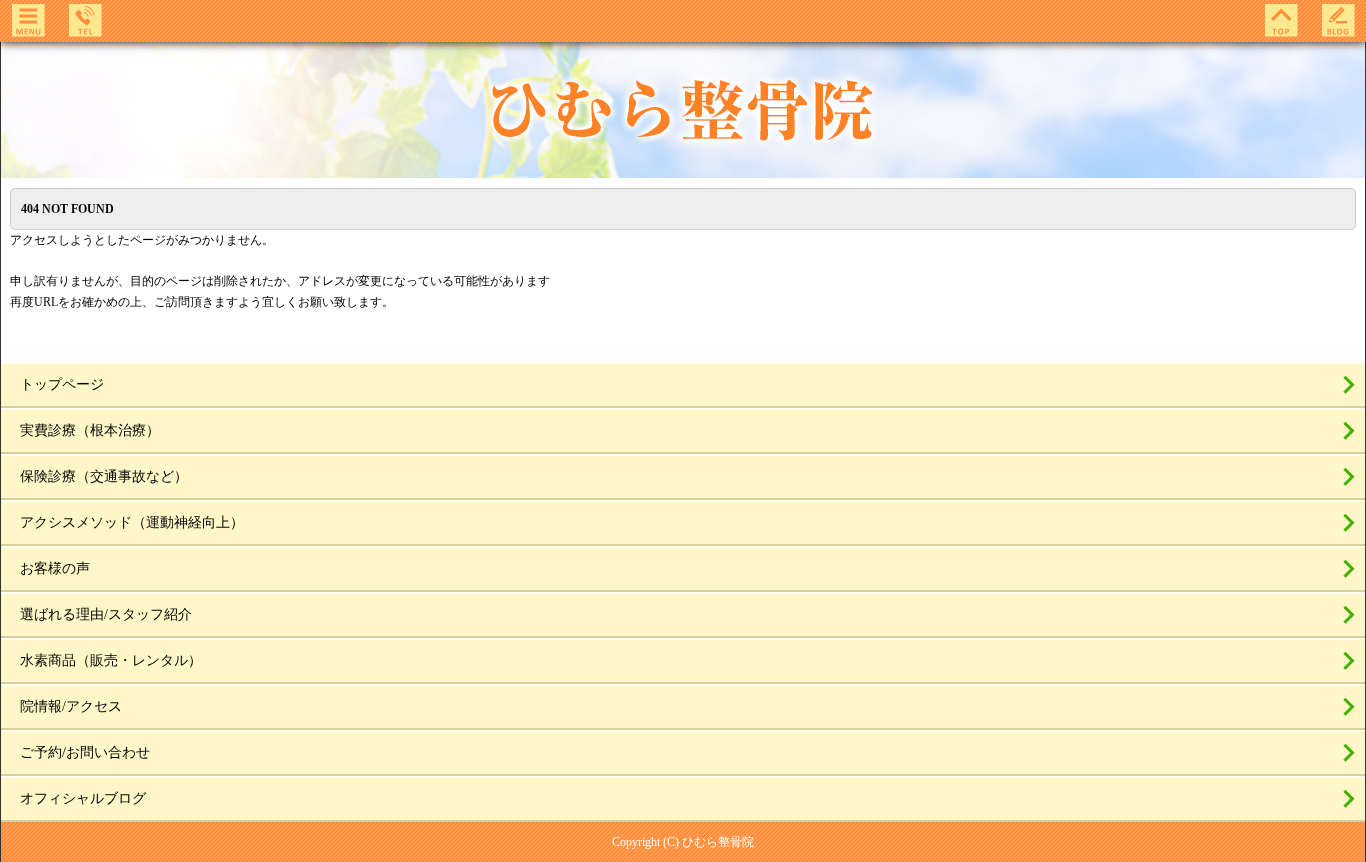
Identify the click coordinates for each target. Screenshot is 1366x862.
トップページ (62, 384)
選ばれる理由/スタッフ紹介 (106, 614)
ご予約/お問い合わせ (85, 752)
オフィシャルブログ (83, 798)
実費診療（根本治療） (90, 430)
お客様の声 (55, 568)
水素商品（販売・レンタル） (111, 660)
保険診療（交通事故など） (104, 476)
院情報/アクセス (71, 706)
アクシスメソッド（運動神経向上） (132, 522)
